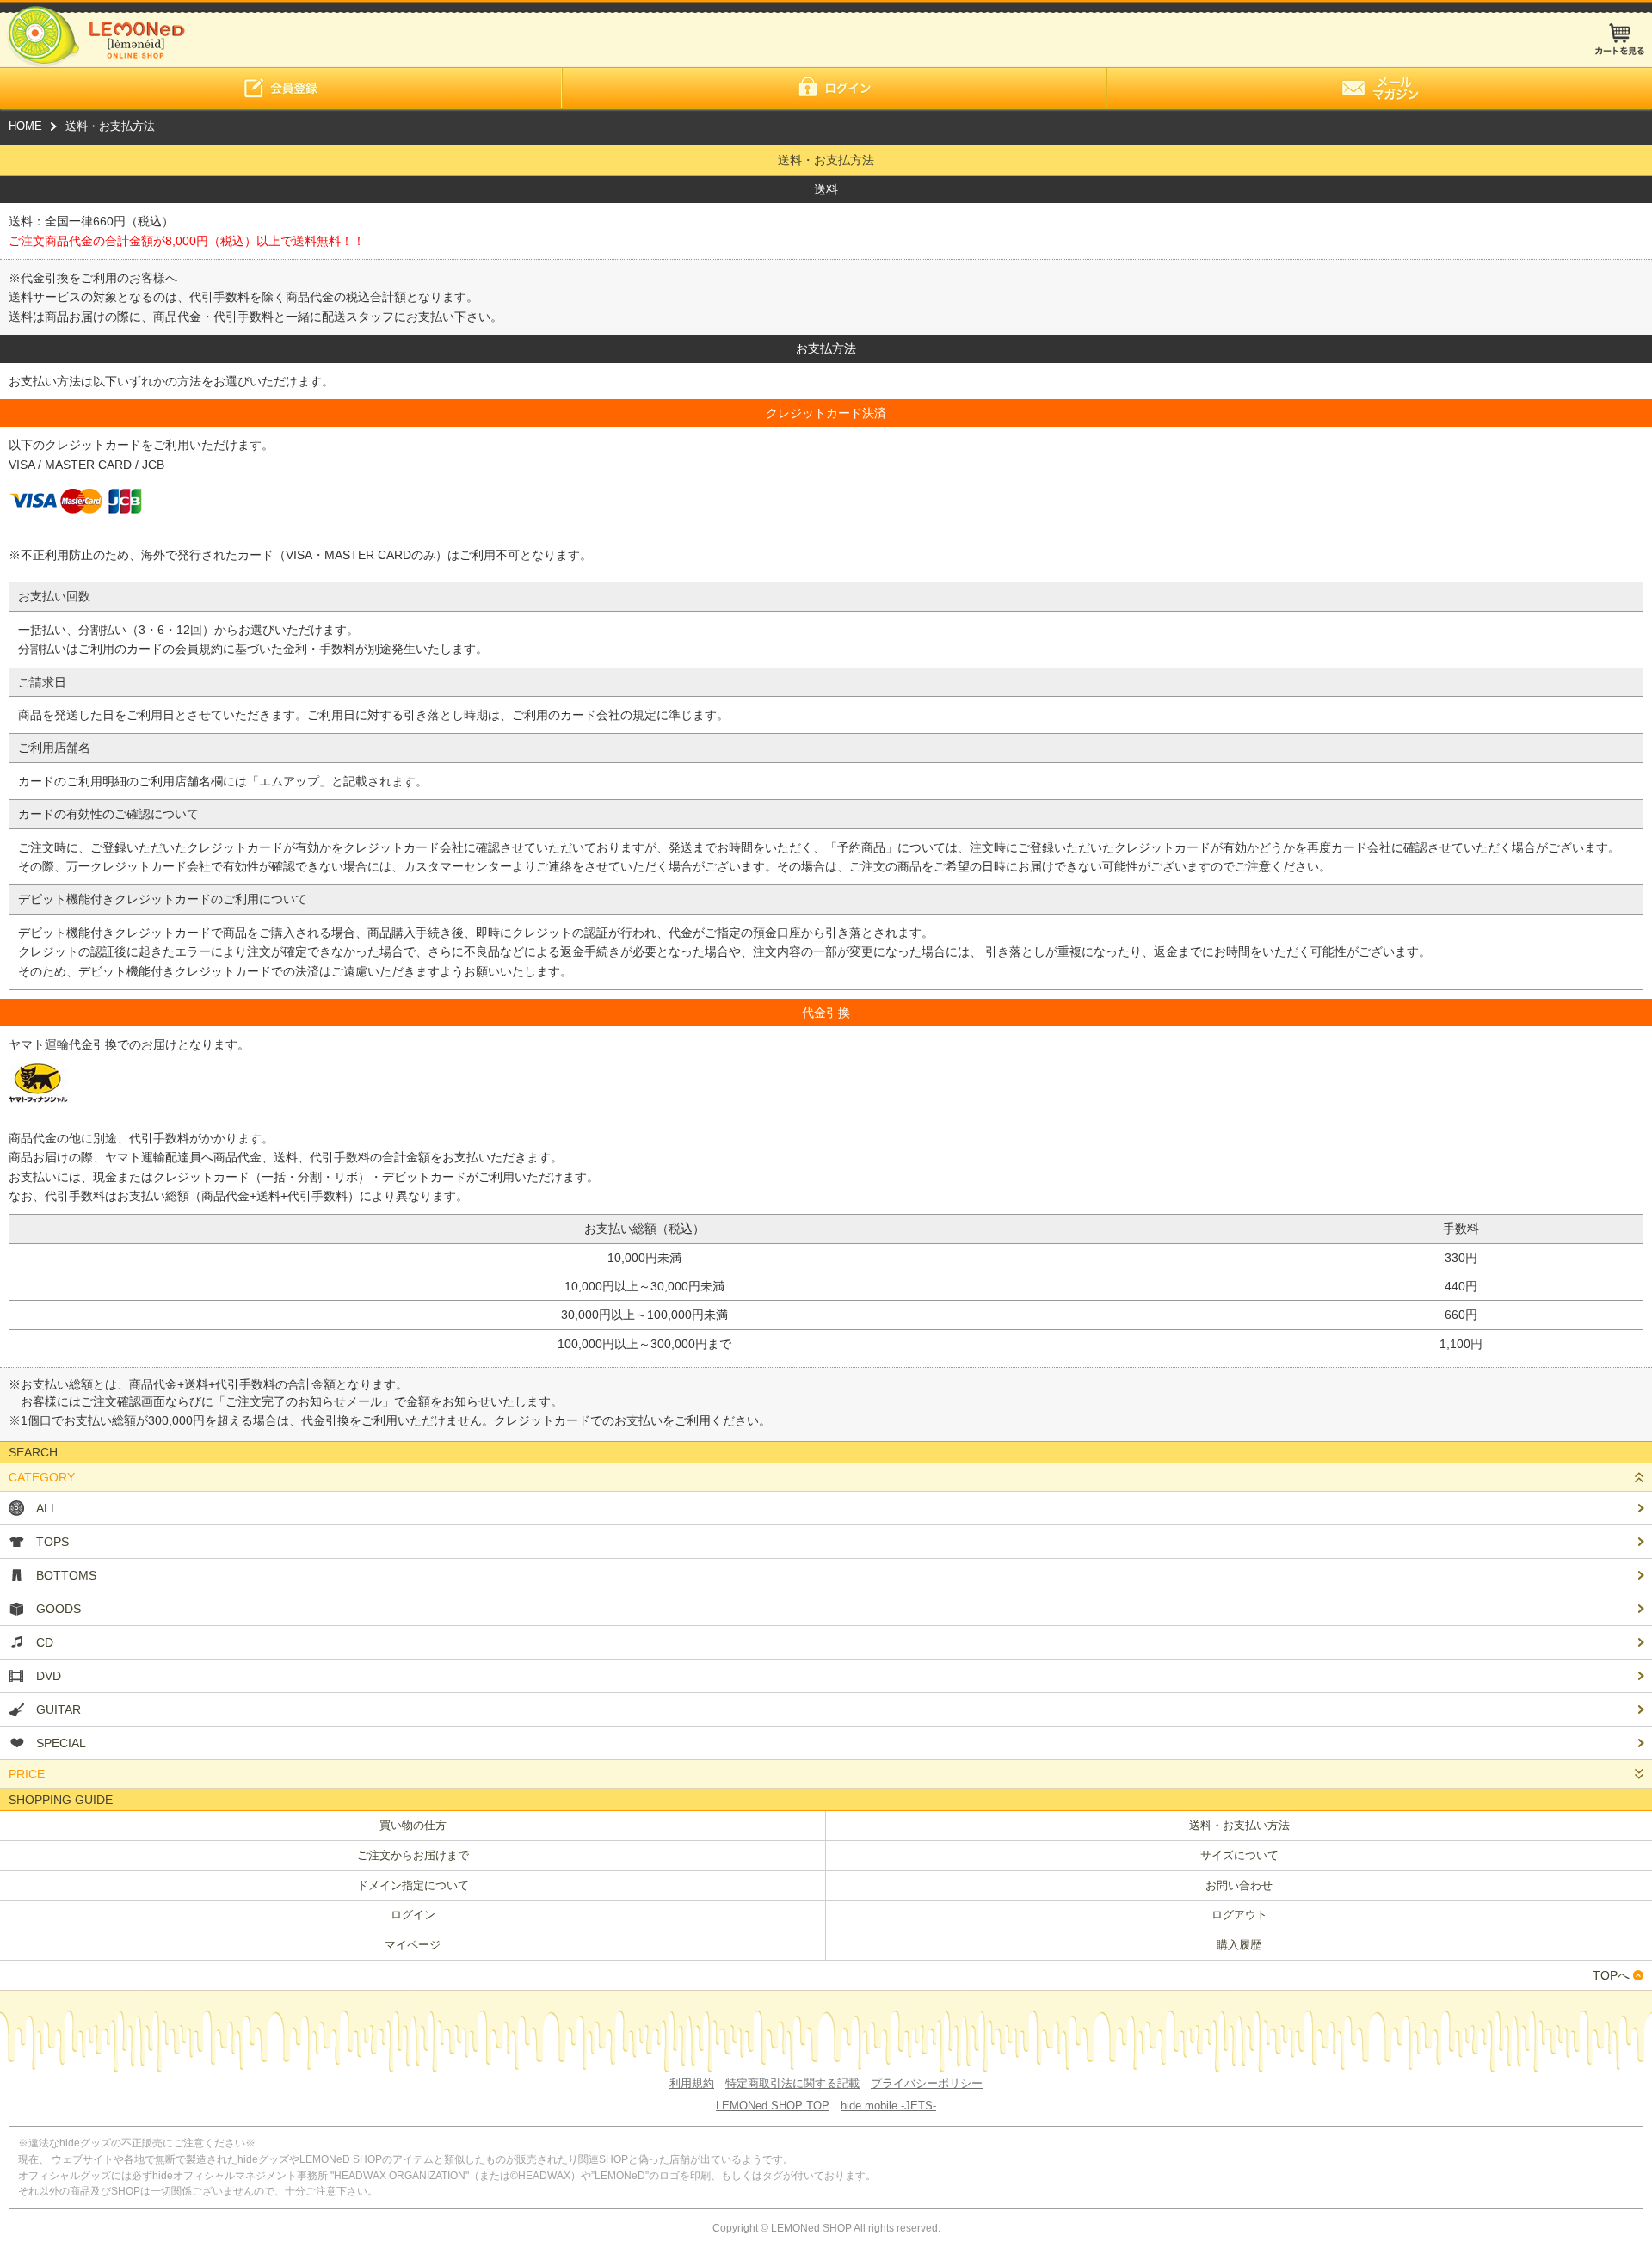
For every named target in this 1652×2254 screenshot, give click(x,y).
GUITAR (59, 1709)
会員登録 (281, 88)
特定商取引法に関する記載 (792, 2083)
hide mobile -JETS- (888, 2106)
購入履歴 (1239, 1945)
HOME (25, 126)
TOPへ (1611, 1975)
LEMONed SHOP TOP (773, 2106)
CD (45, 1642)
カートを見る (1620, 39)
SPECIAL (61, 1743)
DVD (49, 1676)
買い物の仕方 (413, 1825)
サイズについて (1239, 1855)
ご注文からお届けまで (413, 1855)
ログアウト (1239, 1915)
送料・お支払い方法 (1239, 1825)
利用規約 (692, 2083)
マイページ (413, 1945)
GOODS (59, 1609)
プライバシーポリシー (927, 2083)
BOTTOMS (66, 1575)
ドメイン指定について (413, 1885)
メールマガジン (1379, 88)
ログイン (835, 88)
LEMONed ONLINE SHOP (92, 34)
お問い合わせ (1239, 1885)
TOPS (52, 1542)
